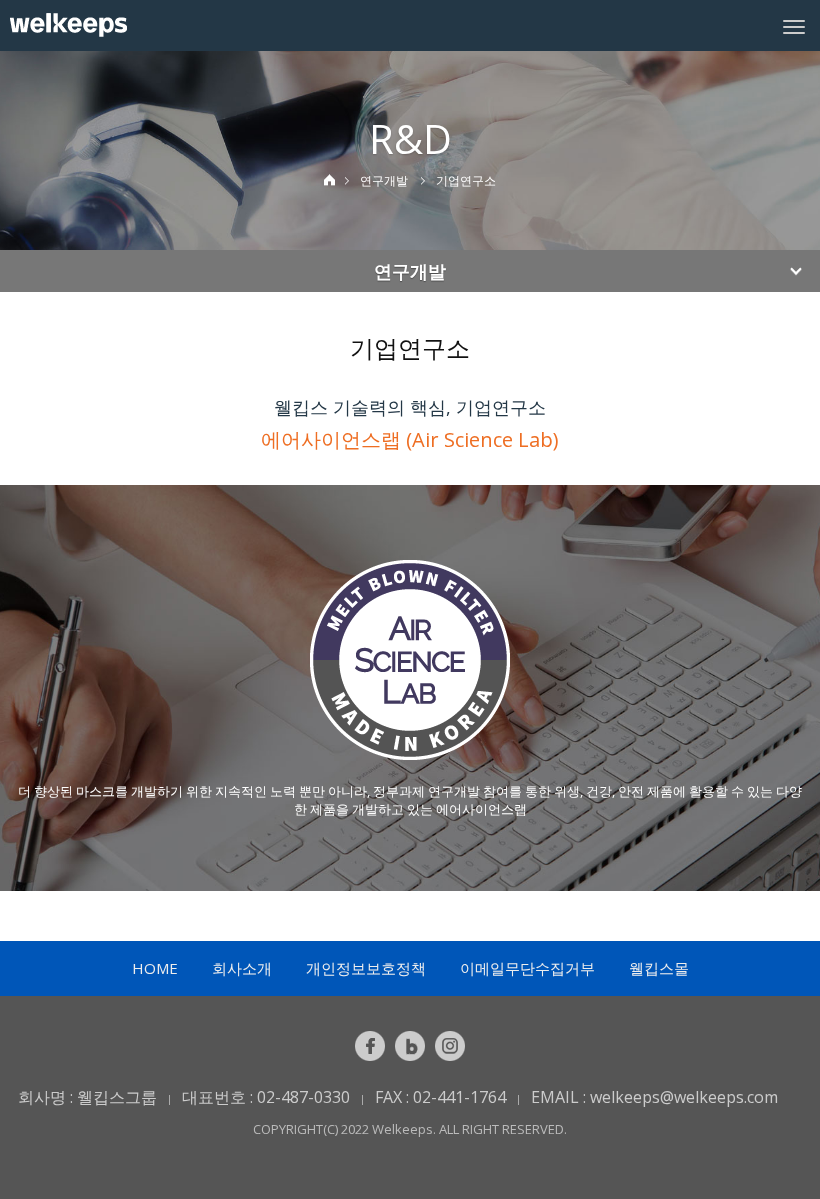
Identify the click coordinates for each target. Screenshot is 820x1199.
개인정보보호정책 (366, 968)
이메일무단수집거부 (527, 968)
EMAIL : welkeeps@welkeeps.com (654, 1097)
